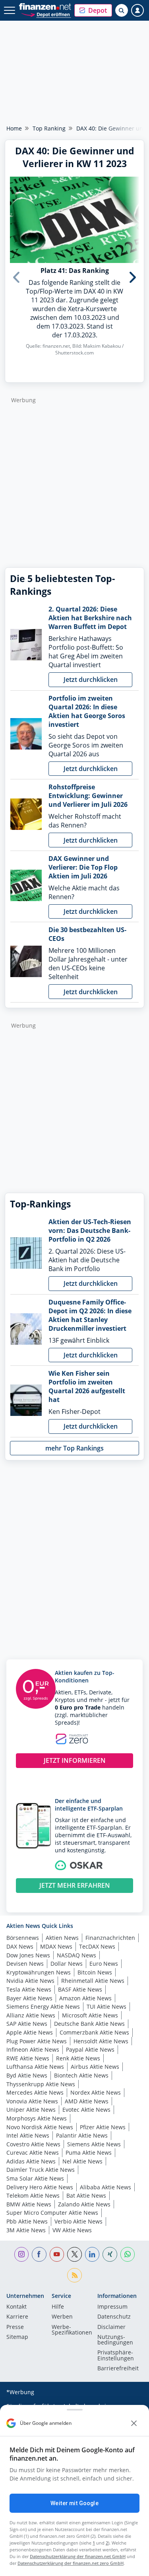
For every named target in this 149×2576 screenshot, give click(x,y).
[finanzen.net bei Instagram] (22, 2254)
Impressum (112, 2307)
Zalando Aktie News (84, 2204)
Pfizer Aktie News (103, 2127)
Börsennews (23, 1938)
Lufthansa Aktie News (35, 2067)
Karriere (17, 2317)
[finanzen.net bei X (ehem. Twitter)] (74, 2254)
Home (14, 128)
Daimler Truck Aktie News (41, 2170)
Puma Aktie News (89, 2153)
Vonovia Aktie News (32, 2101)
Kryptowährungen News (39, 1972)
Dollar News (67, 1964)
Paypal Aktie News (90, 2049)
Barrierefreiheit (118, 2369)
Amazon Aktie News (85, 1998)
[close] (134, 2423)
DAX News (20, 1946)
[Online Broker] (46, 14)
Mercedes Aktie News (35, 2092)
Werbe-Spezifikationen (72, 2330)
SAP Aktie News (27, 2024)
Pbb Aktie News (27, 2221)
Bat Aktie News (86, 2195)
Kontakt (16, 2307)
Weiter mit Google (74, 2503)
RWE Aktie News (28, 2058)
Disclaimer (111, 2327)
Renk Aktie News (78, 2058)
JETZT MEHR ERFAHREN (75, 1885)
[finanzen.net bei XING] (110, 2254)
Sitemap (17, 2337)
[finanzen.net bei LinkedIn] (92, 2254)
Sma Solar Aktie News (35, 2178)
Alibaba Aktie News (105, 2187)
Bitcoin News (95, 1972)
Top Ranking (49, 128)
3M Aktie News (26, 2230)
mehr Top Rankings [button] (74, 1448)
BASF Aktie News (80, 1989)
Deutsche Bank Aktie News (89, 2024)
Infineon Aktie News (33, 2049)
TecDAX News (97, 1946)
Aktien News (62, 1938)
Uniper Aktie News (31, 2110)
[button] (93, 10)
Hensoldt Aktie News (101, 2041)
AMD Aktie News (87, 2101)
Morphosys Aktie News (37, 2118)
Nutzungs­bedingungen (115, 2340)
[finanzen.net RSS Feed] (74, 2275)
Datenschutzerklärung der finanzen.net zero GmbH (71, 2563)
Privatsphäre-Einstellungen (116, 2356)
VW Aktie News (72, 2230)
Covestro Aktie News (33, 2144)
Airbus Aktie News (95, 2067)
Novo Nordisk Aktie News (40, 2127)
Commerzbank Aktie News (94, 2032)
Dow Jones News (28, 1955)
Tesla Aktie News (29, 1989)
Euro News (104, 1964)
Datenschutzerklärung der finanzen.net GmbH (78, 2556)
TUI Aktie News (106, 2006)
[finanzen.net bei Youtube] (57, 2254)
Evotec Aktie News (86, 2110)
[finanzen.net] (45, 7)
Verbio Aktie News (78, 2221)
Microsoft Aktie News (90, 2015)
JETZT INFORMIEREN (75, 1760)
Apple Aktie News (30, 2032)
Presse (15, 2327)
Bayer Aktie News (29, 1998)
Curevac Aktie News (33, 2153)
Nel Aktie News (82, 2161)
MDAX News (56, 1946)
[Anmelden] (137, 10)
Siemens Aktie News (94, 2144)
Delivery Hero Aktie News (40, 2187)
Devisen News (25, 1964)
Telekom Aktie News (33, 2195)
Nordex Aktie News (96, 2092)
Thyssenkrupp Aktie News (41, 2084)
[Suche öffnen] (122, 10)
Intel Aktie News (28, 2135)
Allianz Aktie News (31, 2015)
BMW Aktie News (29, 2204)
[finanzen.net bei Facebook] (39, 2254)
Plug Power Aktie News (37, 2041)
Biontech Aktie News (81, 2075)
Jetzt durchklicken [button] (91, 680)
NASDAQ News (76, 1955)
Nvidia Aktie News (30, 1981)
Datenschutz (114, 2317)
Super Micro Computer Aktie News (52, 2213)
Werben (62, 2317)
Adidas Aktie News (31, 2161)
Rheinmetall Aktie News (93, 1981)
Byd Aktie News (27, 2075)
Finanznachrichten (110, 1938)
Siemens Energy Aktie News (43, 2006)
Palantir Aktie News (82, 2135)
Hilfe (58, 2307)
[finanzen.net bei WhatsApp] (128, 2254)
